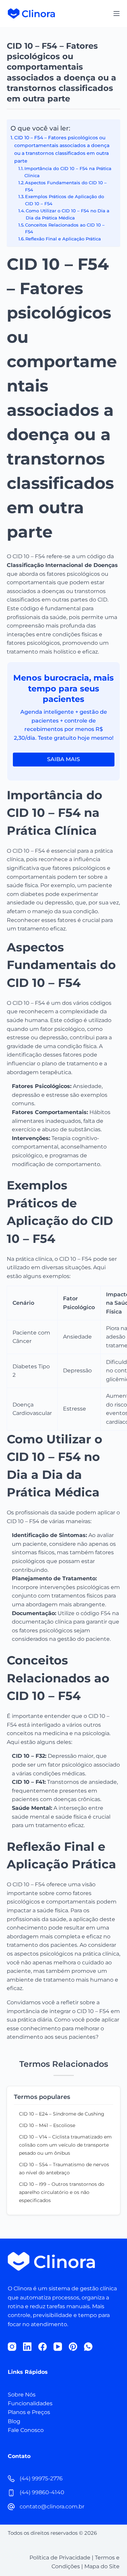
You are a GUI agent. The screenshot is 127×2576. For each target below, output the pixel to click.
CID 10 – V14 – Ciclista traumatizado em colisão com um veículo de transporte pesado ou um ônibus (65, 2145)
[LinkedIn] (27, 2347)
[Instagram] (12, 2347)
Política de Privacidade (60, 2558)
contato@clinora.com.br (52, 2507)
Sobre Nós (22, 2395)
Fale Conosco (26, 2430)
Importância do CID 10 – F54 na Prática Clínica (68, 172)
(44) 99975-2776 (41, 2478)
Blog (14, 2421)
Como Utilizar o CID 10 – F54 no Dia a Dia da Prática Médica (68, 214)
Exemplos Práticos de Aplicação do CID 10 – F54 (65, 200)
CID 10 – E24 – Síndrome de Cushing (62, 2114)
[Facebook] (43, 2347)
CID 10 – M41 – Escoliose (47, 2125)
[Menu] (117, 14)
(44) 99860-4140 (42, 2492)
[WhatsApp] (88, 2347)
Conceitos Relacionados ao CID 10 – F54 (65, 228)
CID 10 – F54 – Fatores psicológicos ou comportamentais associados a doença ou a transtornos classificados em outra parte (62, 149)
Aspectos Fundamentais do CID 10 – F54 (66, 186)
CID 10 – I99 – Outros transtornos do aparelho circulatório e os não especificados (62, 2192)
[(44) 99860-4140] (11, 2493)
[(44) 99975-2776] (11, 2479)
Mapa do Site (102, 2566)
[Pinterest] (73, 2347)
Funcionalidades (30, 2403)
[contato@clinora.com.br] (11, 2507)
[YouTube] (58, 2347)
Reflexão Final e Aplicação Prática (63, 239)
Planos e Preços (29, 2412)
